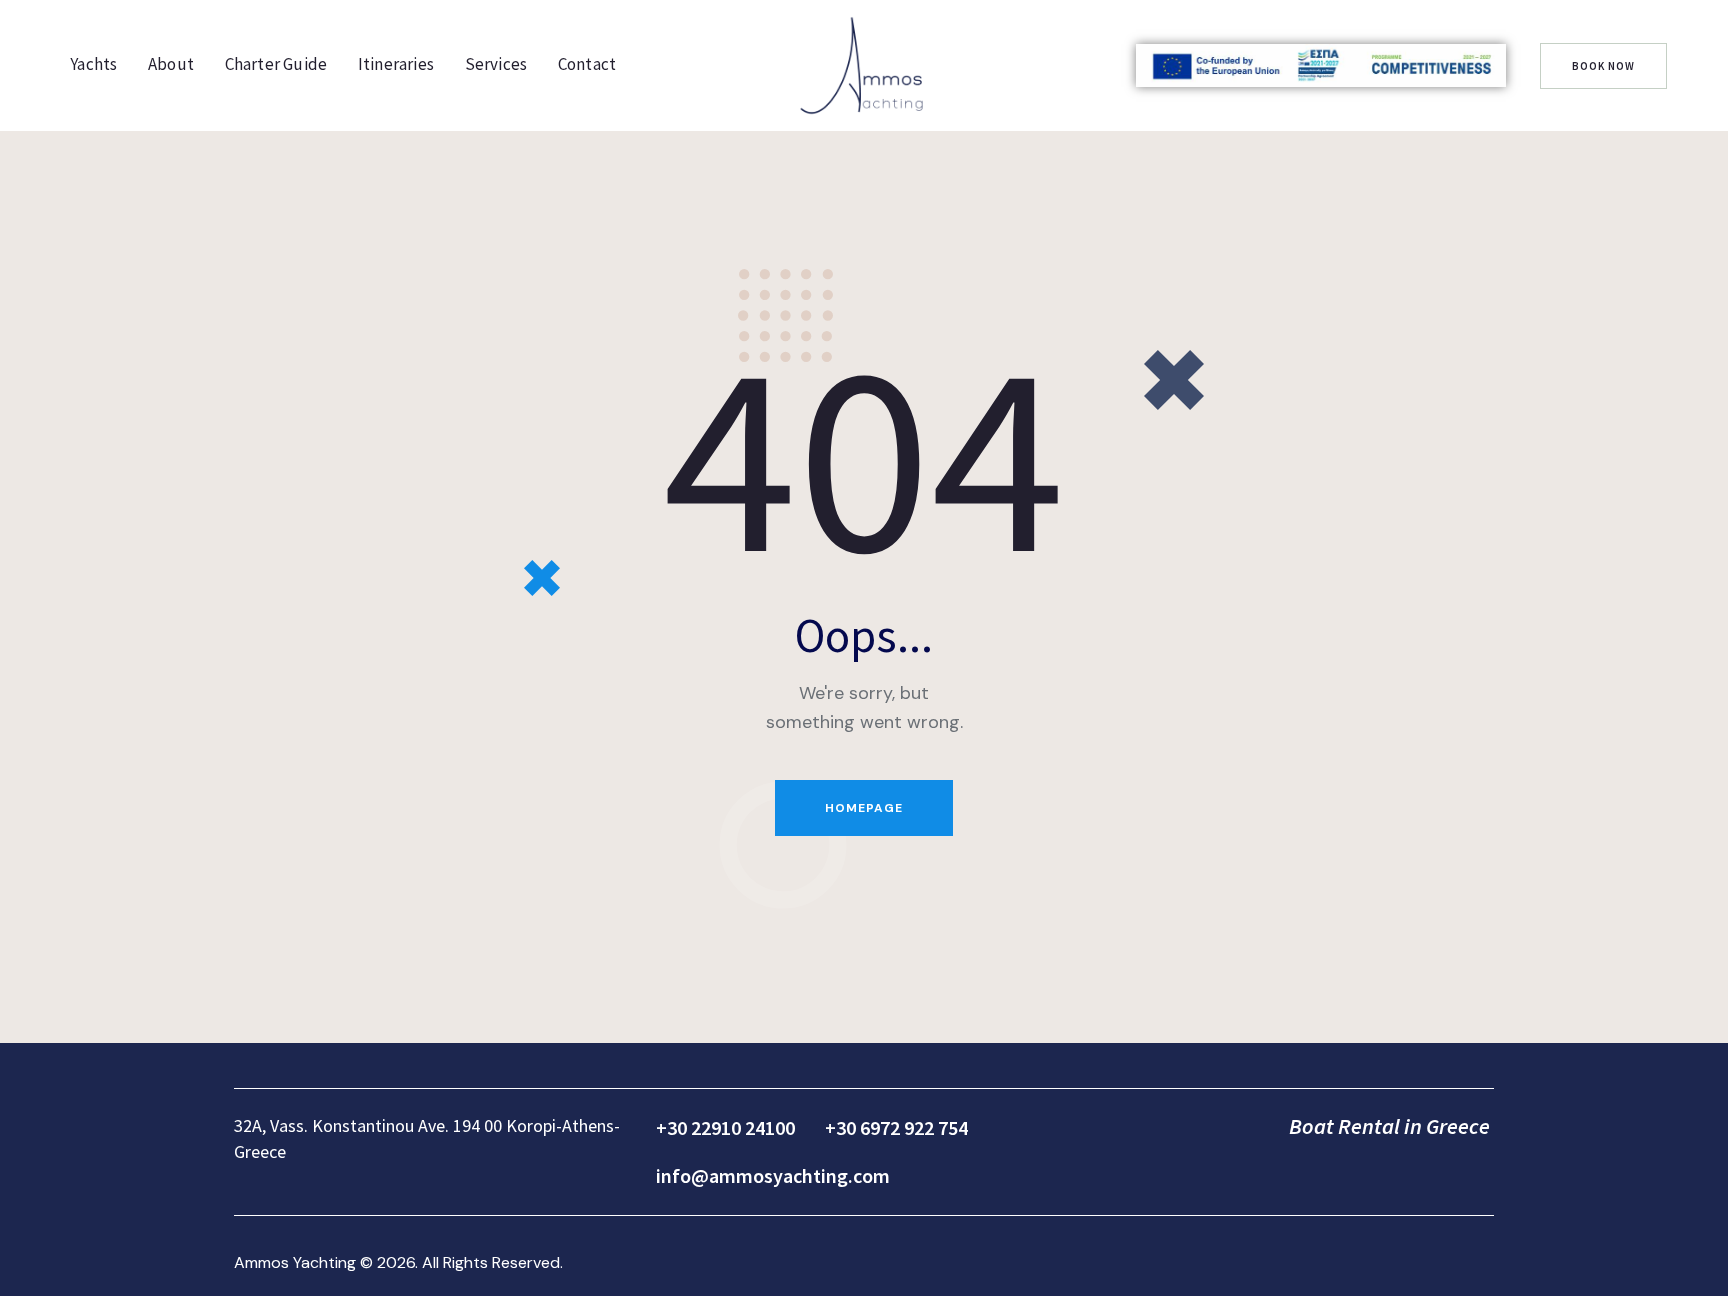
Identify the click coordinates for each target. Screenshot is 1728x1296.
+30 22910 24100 (725, 1127)
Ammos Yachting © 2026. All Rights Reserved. (398, 1262)
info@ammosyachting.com (773, 1175)
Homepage (864, 808)
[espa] (1321, 66)
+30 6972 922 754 (896, 1127)
